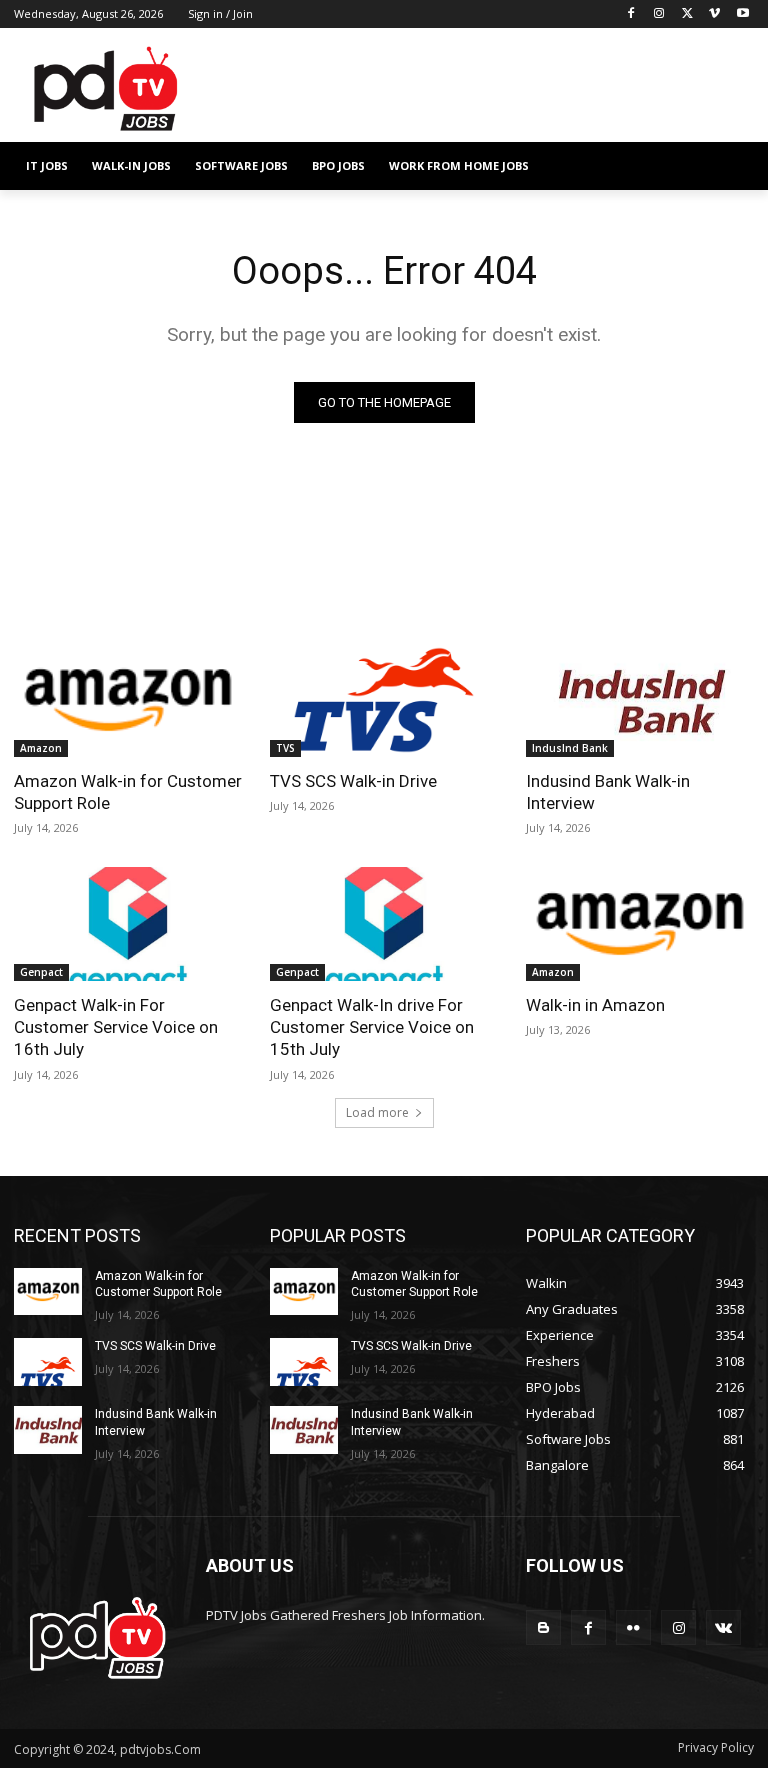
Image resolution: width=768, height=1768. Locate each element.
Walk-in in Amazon (595, 1005)
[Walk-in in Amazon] (640, 924)
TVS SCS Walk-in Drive (353, 781)
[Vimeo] (714, 14)
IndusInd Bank (570, 748)
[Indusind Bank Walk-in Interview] (640, 700)
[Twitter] (687, 14)
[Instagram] (659, 14)
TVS (285, 748)
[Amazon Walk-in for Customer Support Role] (128, 700)
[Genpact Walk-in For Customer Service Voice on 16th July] (128, 924)
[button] (730, 166)
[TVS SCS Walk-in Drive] (384, 700)
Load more (377, 1112)
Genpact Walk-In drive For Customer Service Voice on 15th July (372, 1027)
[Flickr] (633, 1627)
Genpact (41, 972)
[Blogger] (543, 1627)
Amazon (41, 748)
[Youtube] (742, 14)
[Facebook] (631, 14)
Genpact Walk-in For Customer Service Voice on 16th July (116, 1027)
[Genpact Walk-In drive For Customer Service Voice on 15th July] (384, 924)
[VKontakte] (723, 1627)
